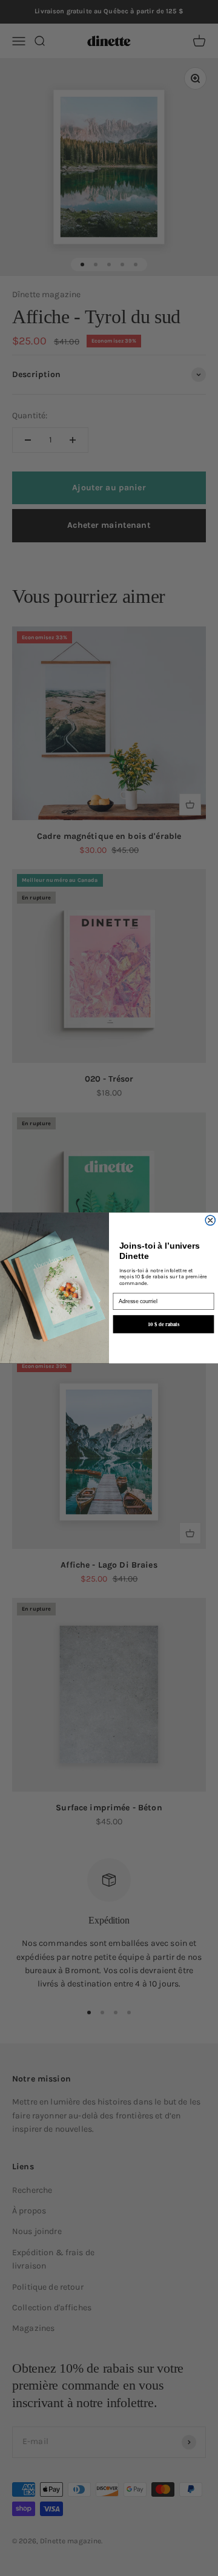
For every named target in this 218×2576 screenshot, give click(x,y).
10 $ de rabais (163, 1324)
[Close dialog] (210, 1221)
